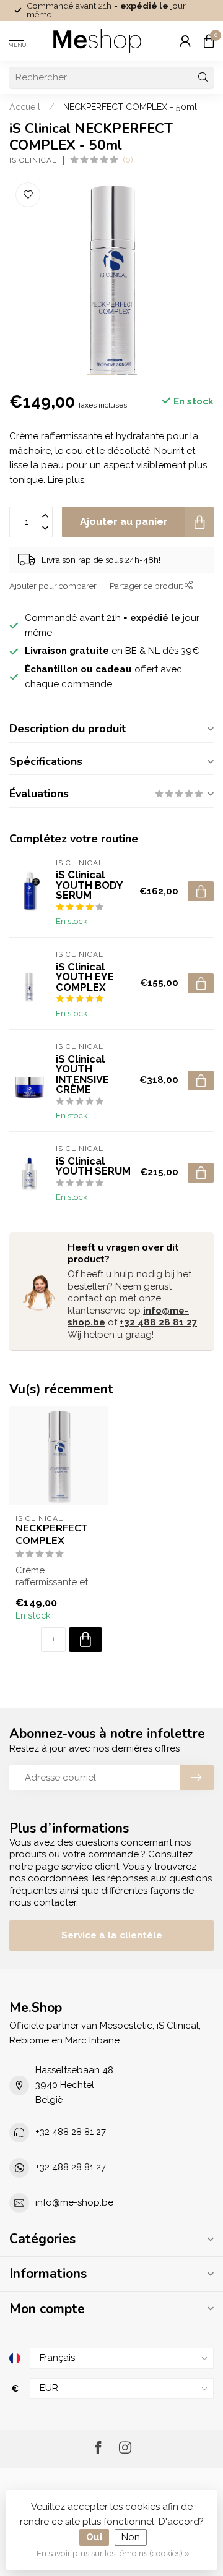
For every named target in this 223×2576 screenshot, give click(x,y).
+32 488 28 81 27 (158, 1322)
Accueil (25, 107)
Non (131, 2537)
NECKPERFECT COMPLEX (51, 1534)
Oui (94, 2537)
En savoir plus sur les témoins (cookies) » (113, 2553)
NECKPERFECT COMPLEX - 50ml (130, 107)
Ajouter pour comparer (53, 586)
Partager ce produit (147, 586)
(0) (128, 160)
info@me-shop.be (74, 2202)
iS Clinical (33, 160)
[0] (209, 41)
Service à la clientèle (112, 1935)
